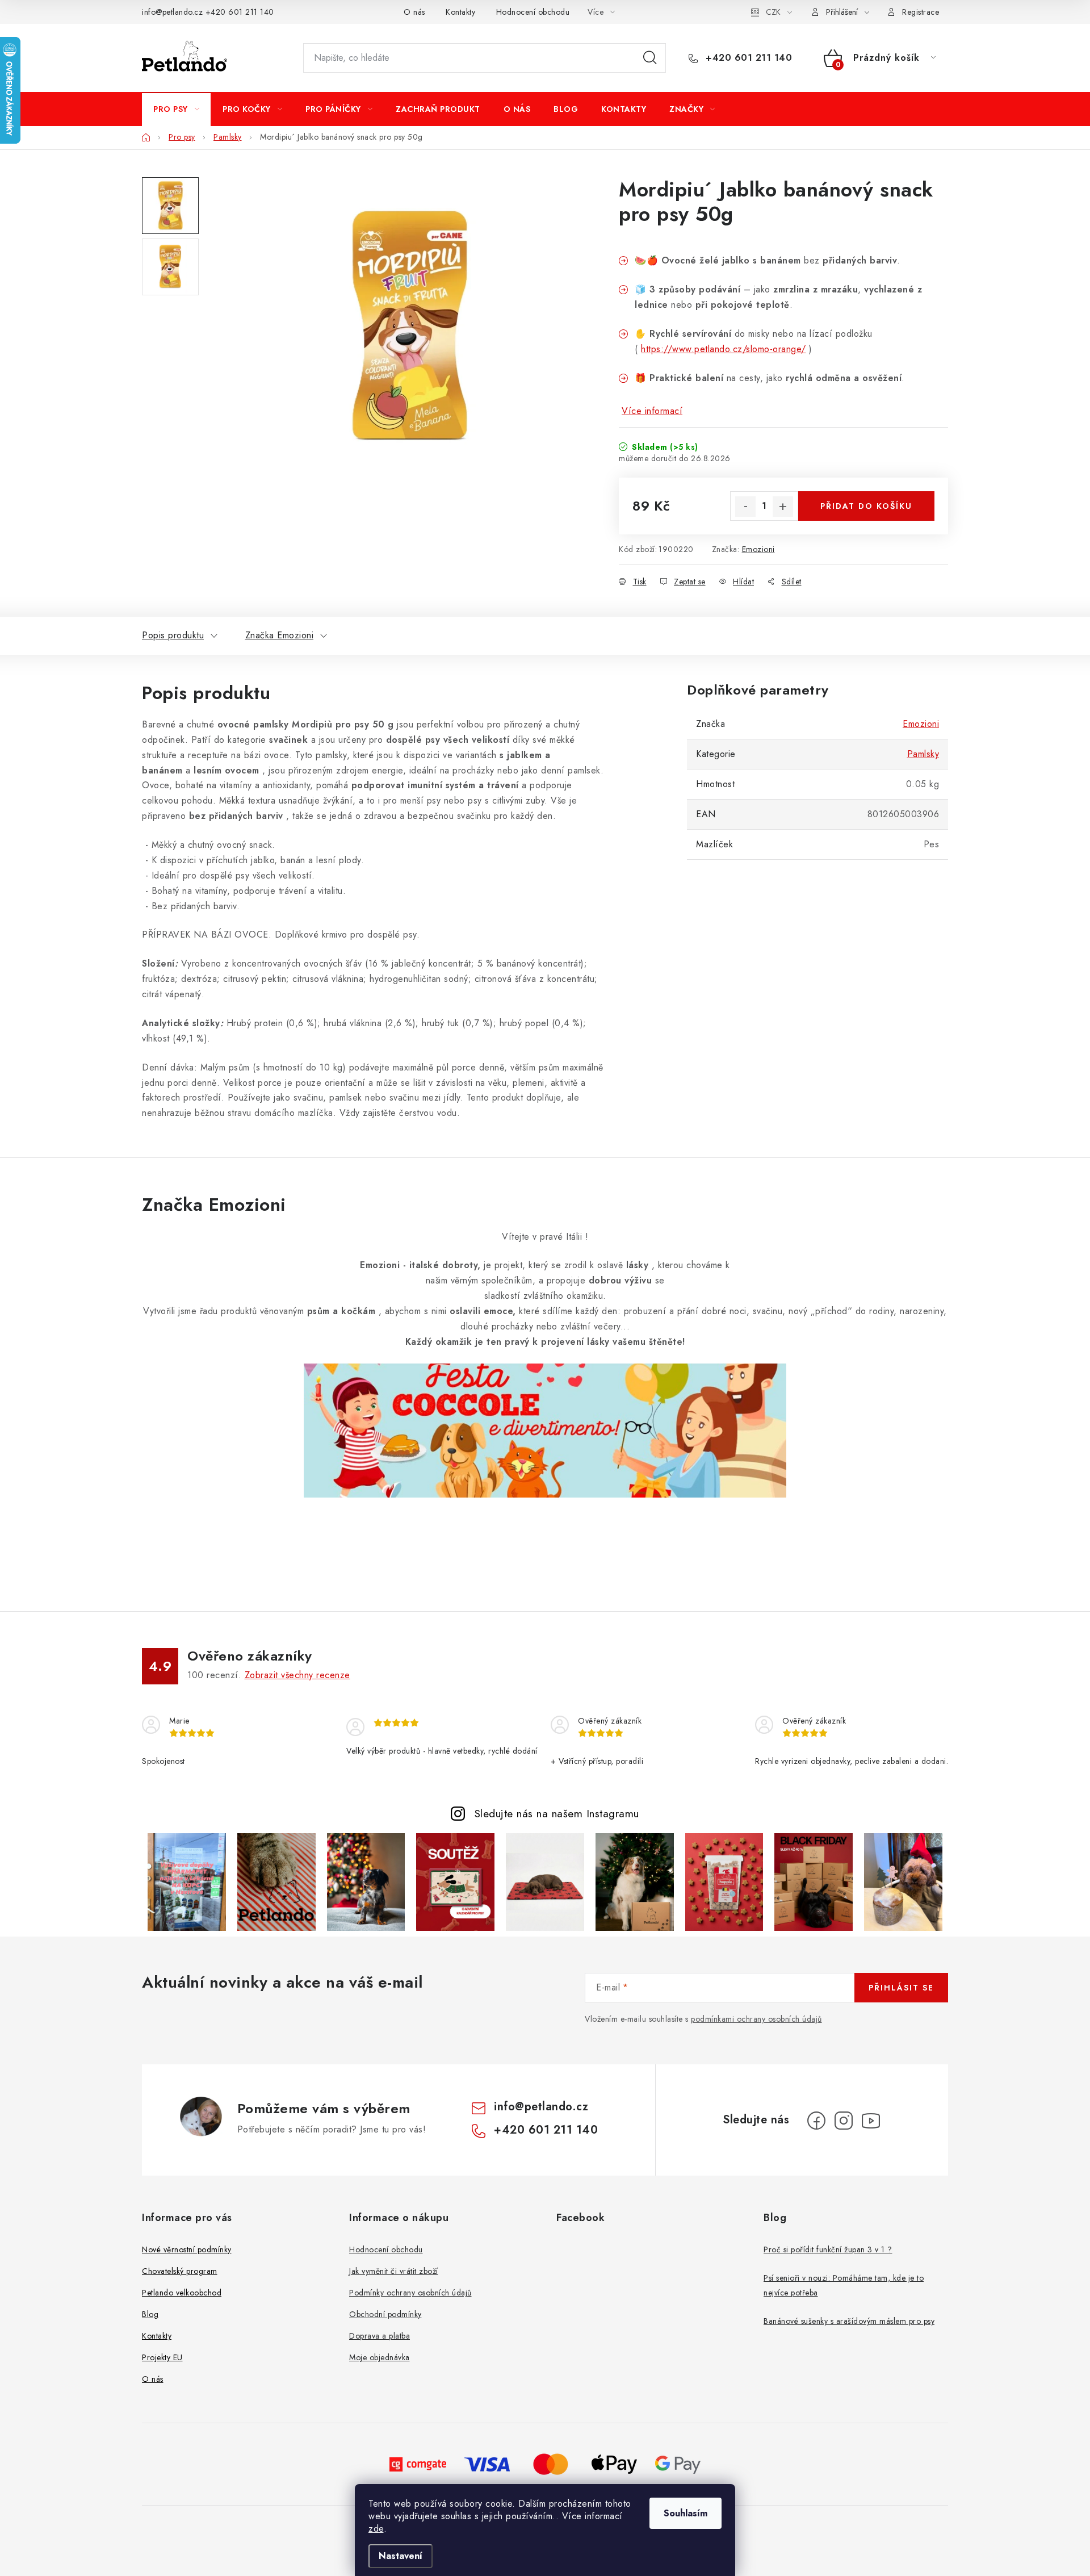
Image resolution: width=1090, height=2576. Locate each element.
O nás (414, 12)
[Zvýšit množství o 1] (783, 507)
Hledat (650, 58)
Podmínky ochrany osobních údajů (410, 2293)
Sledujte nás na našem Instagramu (557, 1813)
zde (376, 2529)
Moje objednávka (380, 2357)
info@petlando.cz (172, 12)
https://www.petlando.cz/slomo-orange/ (724, 349)
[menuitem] (176, 109)
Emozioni (758, 549)
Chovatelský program (180, 2271)
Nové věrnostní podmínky (187, 2249)
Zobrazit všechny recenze (297, 1675)
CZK (773, 12)
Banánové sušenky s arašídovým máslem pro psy (849, 2321)
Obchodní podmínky (385, 2314)
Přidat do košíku (866, 506)
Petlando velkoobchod (182, 2293)
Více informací (652, 411)
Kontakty (460, 12)
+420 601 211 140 (240, 12)
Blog (150, 2314)
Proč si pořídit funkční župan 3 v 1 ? (828, 2249)
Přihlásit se (901, 1988)
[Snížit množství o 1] (745, 507)
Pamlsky (923, 754)
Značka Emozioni (280, 635)
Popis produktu (173, 635)
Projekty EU (162, 2357)
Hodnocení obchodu (533, 12)
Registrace (921, 12)
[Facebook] (816, 2121)
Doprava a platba (380, 2336)
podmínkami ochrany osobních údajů (756, 2019)
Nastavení (401, 2556)
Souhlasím (686, 2513)
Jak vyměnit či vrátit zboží (394, 2271)
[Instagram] (844, 2121)
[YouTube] (871, 2121)
